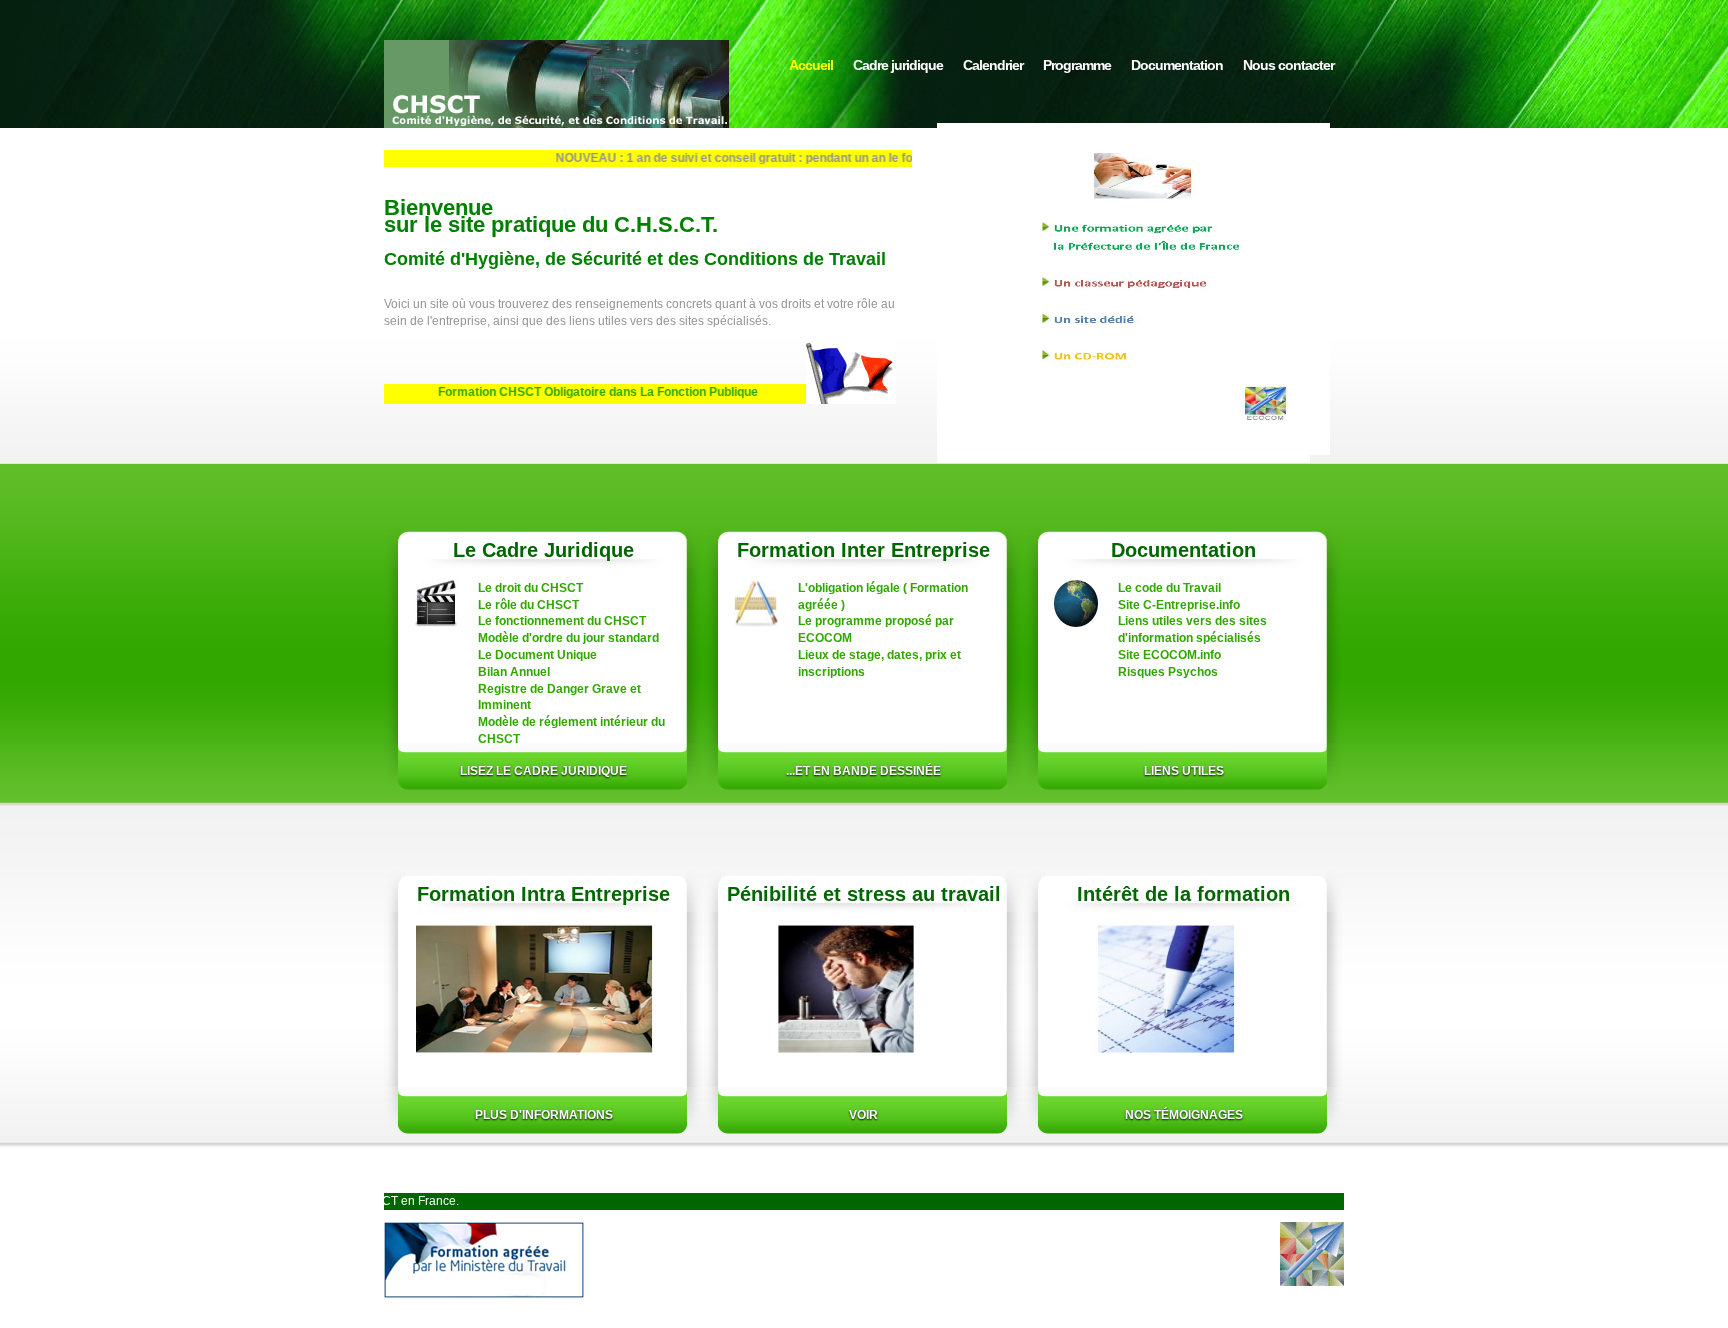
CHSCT (556, 102)
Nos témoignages (1184, 1115)
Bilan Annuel (514, 672)
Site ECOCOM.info (1169, 655)
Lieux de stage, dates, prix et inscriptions (879, 663)
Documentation (1177, 65)
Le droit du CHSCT (530, 588)
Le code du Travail (1169, 588)
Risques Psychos (1168, 672)
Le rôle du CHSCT (528, 605)
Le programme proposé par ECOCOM (876, 629)
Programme (1077, 65)
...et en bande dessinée (863, 771)
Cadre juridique (898, 65)
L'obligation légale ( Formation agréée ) (883, 596)
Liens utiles (1184, 771)
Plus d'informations (544, 1115)
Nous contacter (1288, 65)
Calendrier (993, 65)
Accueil (811, 65)
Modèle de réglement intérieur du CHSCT (571, 730)
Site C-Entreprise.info (1179, 605)
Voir (863, 1115)
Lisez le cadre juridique (543, 771)
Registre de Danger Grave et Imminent (559, 697)
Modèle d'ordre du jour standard (568, 638)
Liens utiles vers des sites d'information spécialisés (1192, 629)
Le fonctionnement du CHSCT (562, 621)
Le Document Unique (537, 655)
